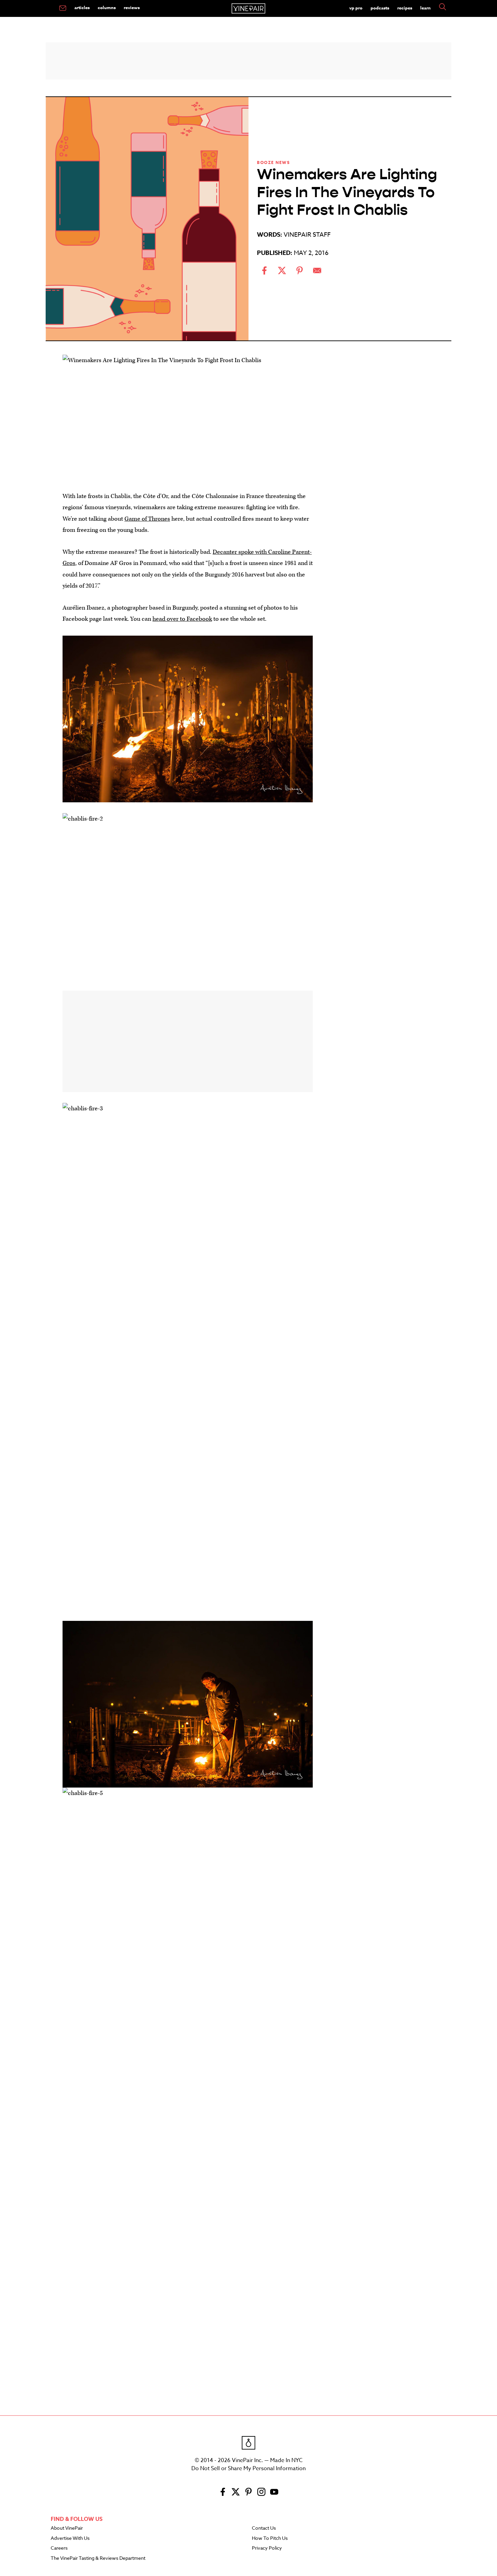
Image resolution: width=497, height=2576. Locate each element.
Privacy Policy (267, 2548)
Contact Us (264, 2528)
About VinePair (67, 2528)
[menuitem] (63, 8)
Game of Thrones (147, 519)
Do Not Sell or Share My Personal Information (249, 2468)
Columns (107, 7)
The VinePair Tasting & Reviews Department (98, 2558)
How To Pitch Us (270, 2538)
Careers (59, 2548)
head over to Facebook (182, 619)
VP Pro (356, 8)
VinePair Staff (307, 235)
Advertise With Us (70, 2538)
